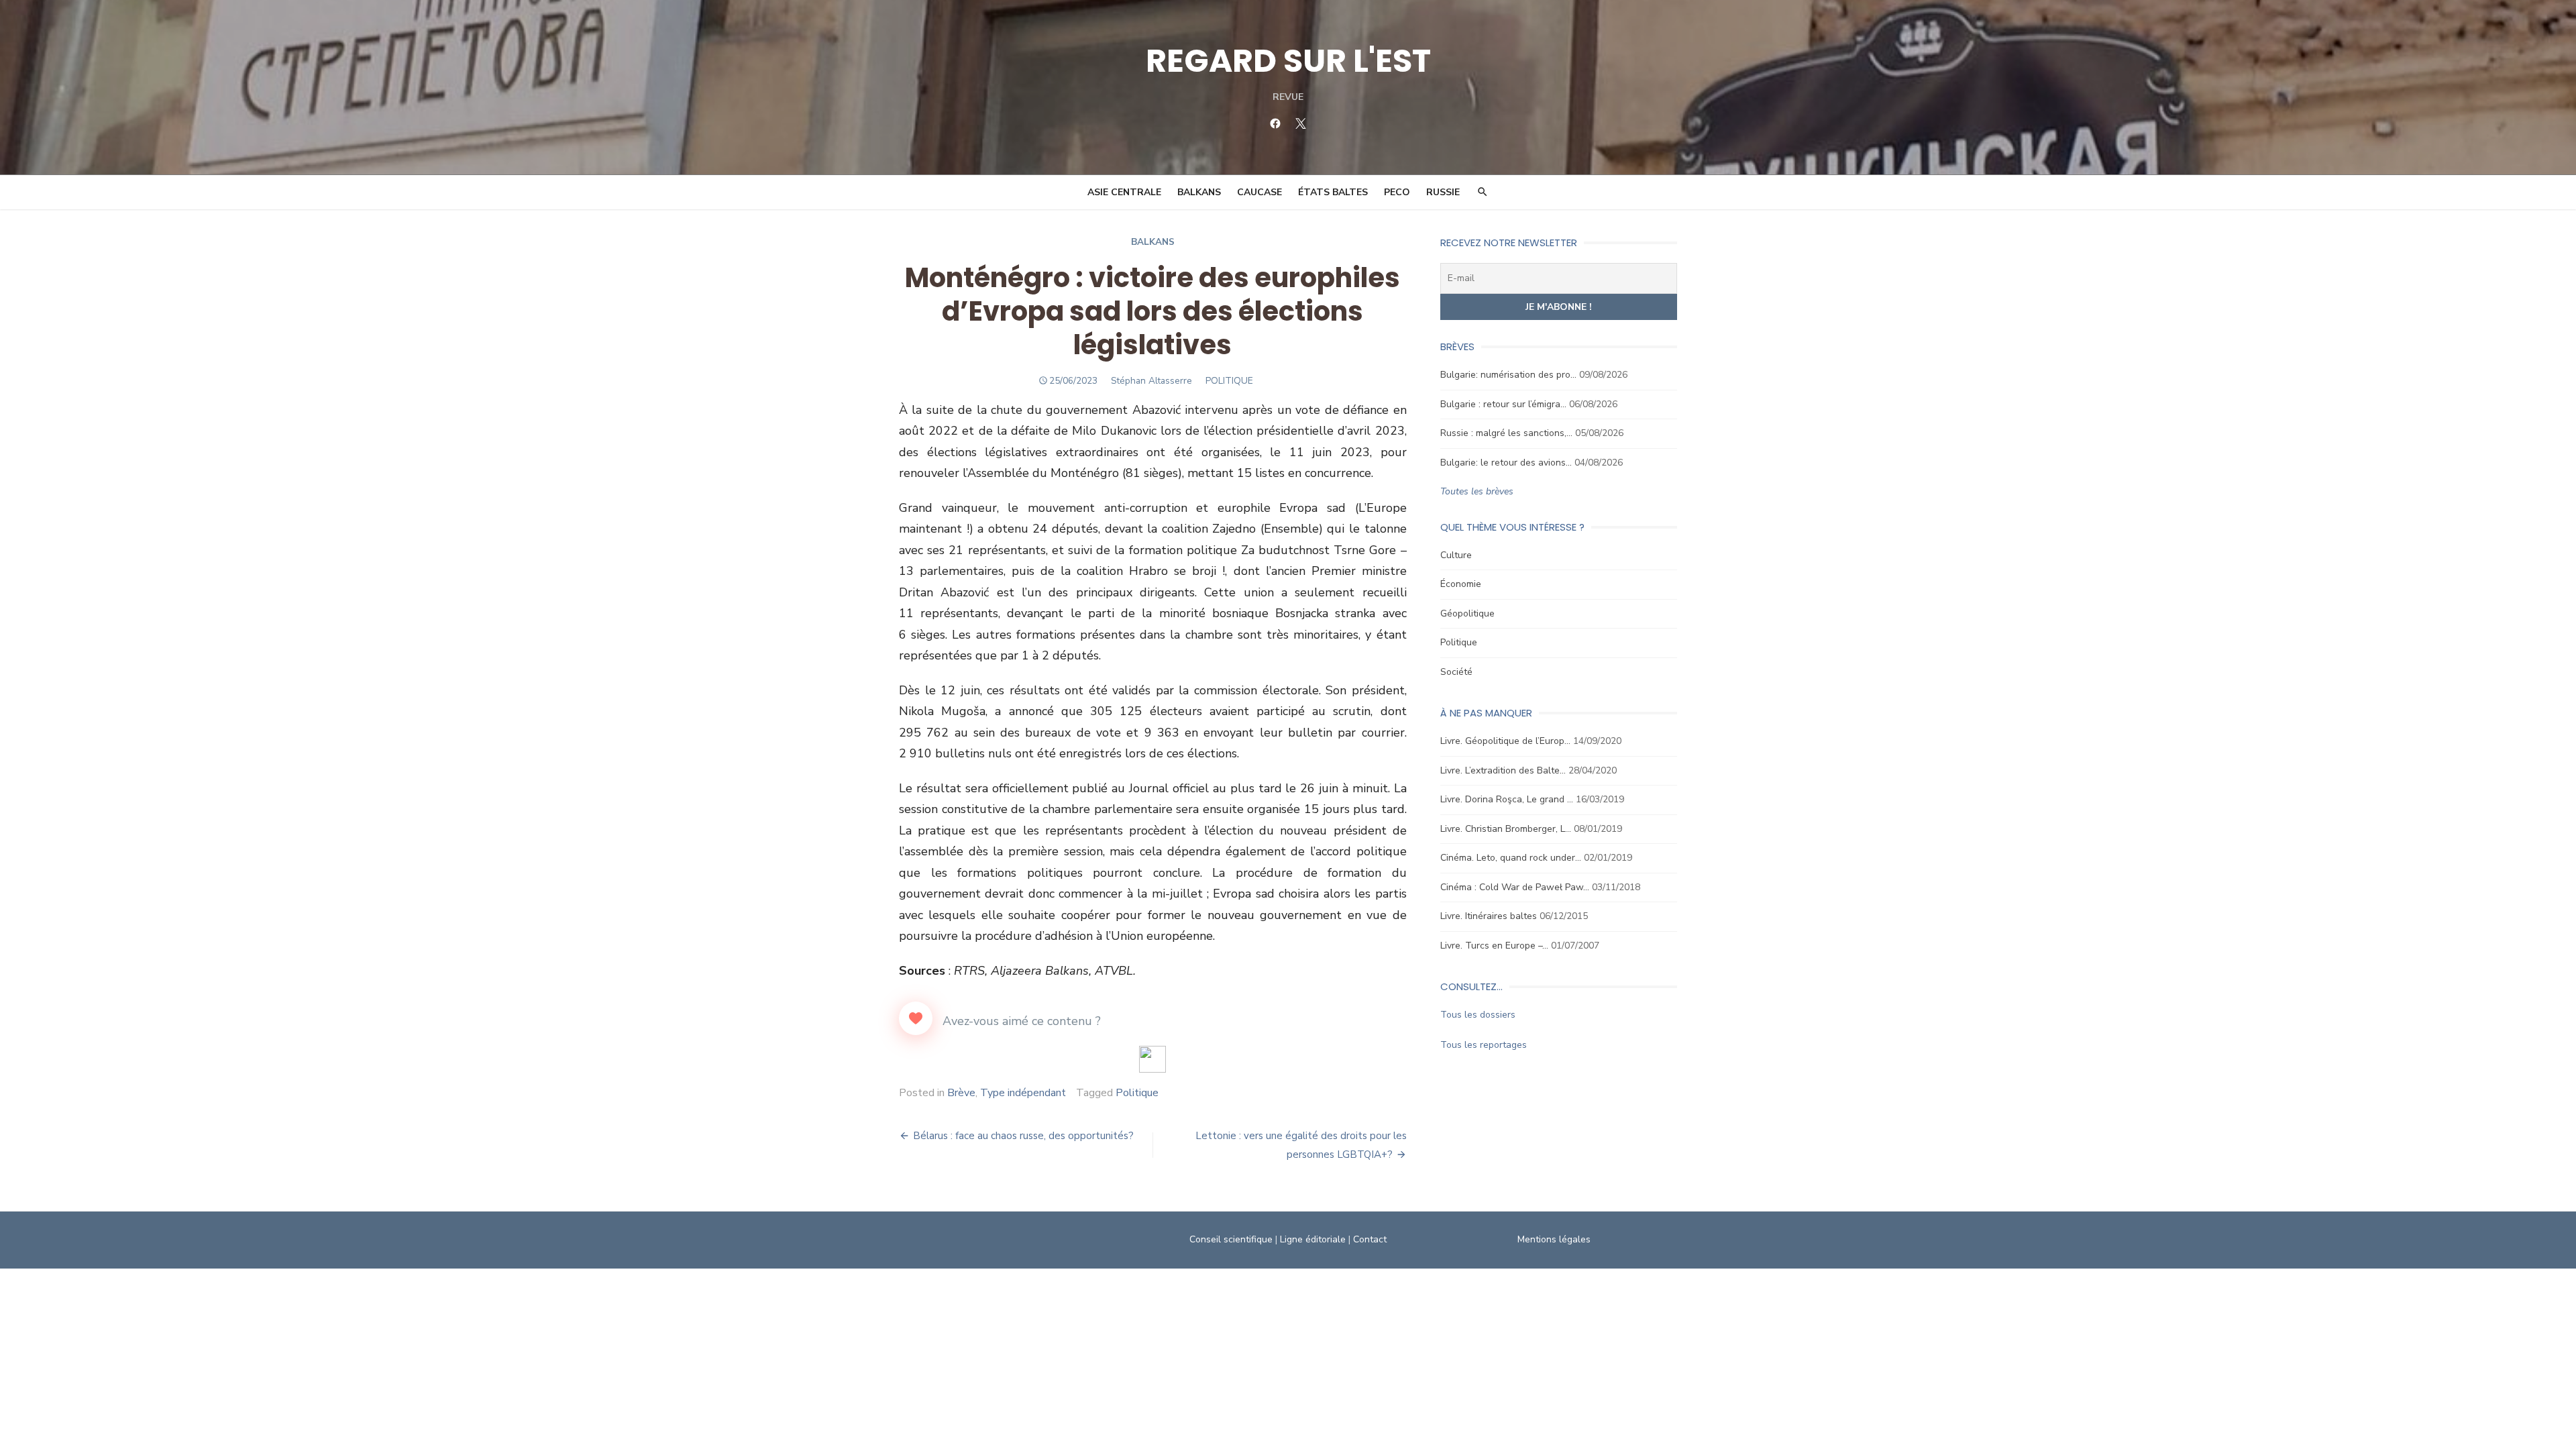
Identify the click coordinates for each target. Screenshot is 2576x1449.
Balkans (1199, 192)
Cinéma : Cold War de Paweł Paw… (1515, 887)
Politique (1137, 1093)
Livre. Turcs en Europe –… (1494, 946)
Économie (1461, 584)
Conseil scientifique (1231, 1239)
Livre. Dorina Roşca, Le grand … (1507, 799)
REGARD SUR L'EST (1288, 61)
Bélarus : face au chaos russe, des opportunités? (1023, 1136)
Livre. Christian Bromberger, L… (1506, 829)
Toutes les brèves (1477, 491)
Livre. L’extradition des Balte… (1503, 770)
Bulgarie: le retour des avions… (1506, 463)
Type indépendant (1023, 1093)
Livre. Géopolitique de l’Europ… (1505, 741)
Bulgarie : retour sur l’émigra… (1503, 404)
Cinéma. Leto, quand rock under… (1511, 858)
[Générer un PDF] (1152, 1059)
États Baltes (1333, 192)
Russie (1443, 192)
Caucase (1259, 192)
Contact (1370, 1239)
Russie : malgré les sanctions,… (1506, 433)
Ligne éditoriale (1313, 1239)
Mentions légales (1554, 1239)
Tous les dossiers (1478, 1015)
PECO (1397, 192)
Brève (961, 1093)
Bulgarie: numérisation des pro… (1508, 375)
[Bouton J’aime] (916, 1018)
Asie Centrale (1124, 192)
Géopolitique (1467, 613)
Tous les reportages (1484, 1045)
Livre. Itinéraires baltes (1489, 916)
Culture (1456, 555)
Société (1456, 672)
